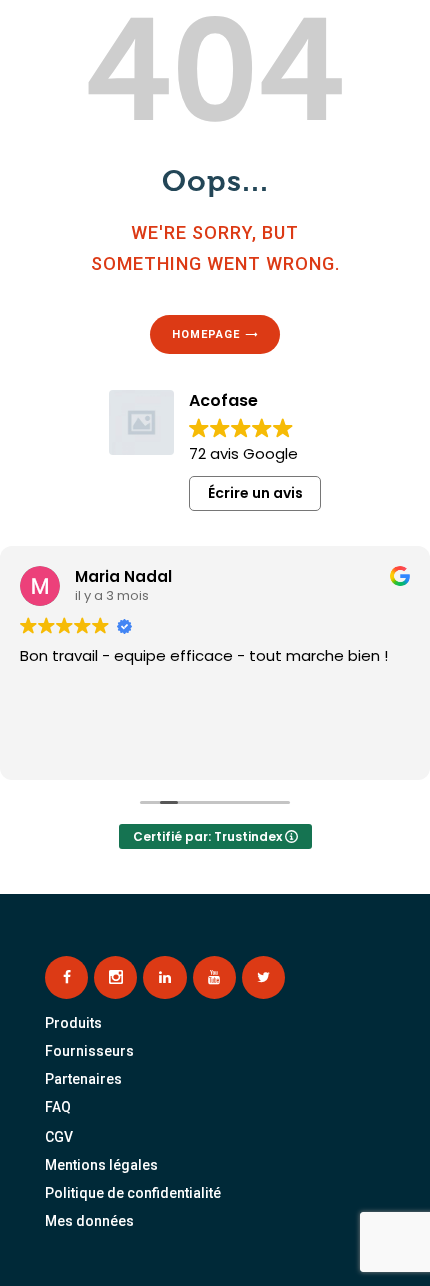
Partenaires (83, 1079)
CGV (59, 1137)
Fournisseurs (89, 1051)
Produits (73, 1023)
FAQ (58, 1107)
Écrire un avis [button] (255, 493)
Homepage (206, 334)
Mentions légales (101, 1165)
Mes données (89, 1221)
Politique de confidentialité (133, 1193)
